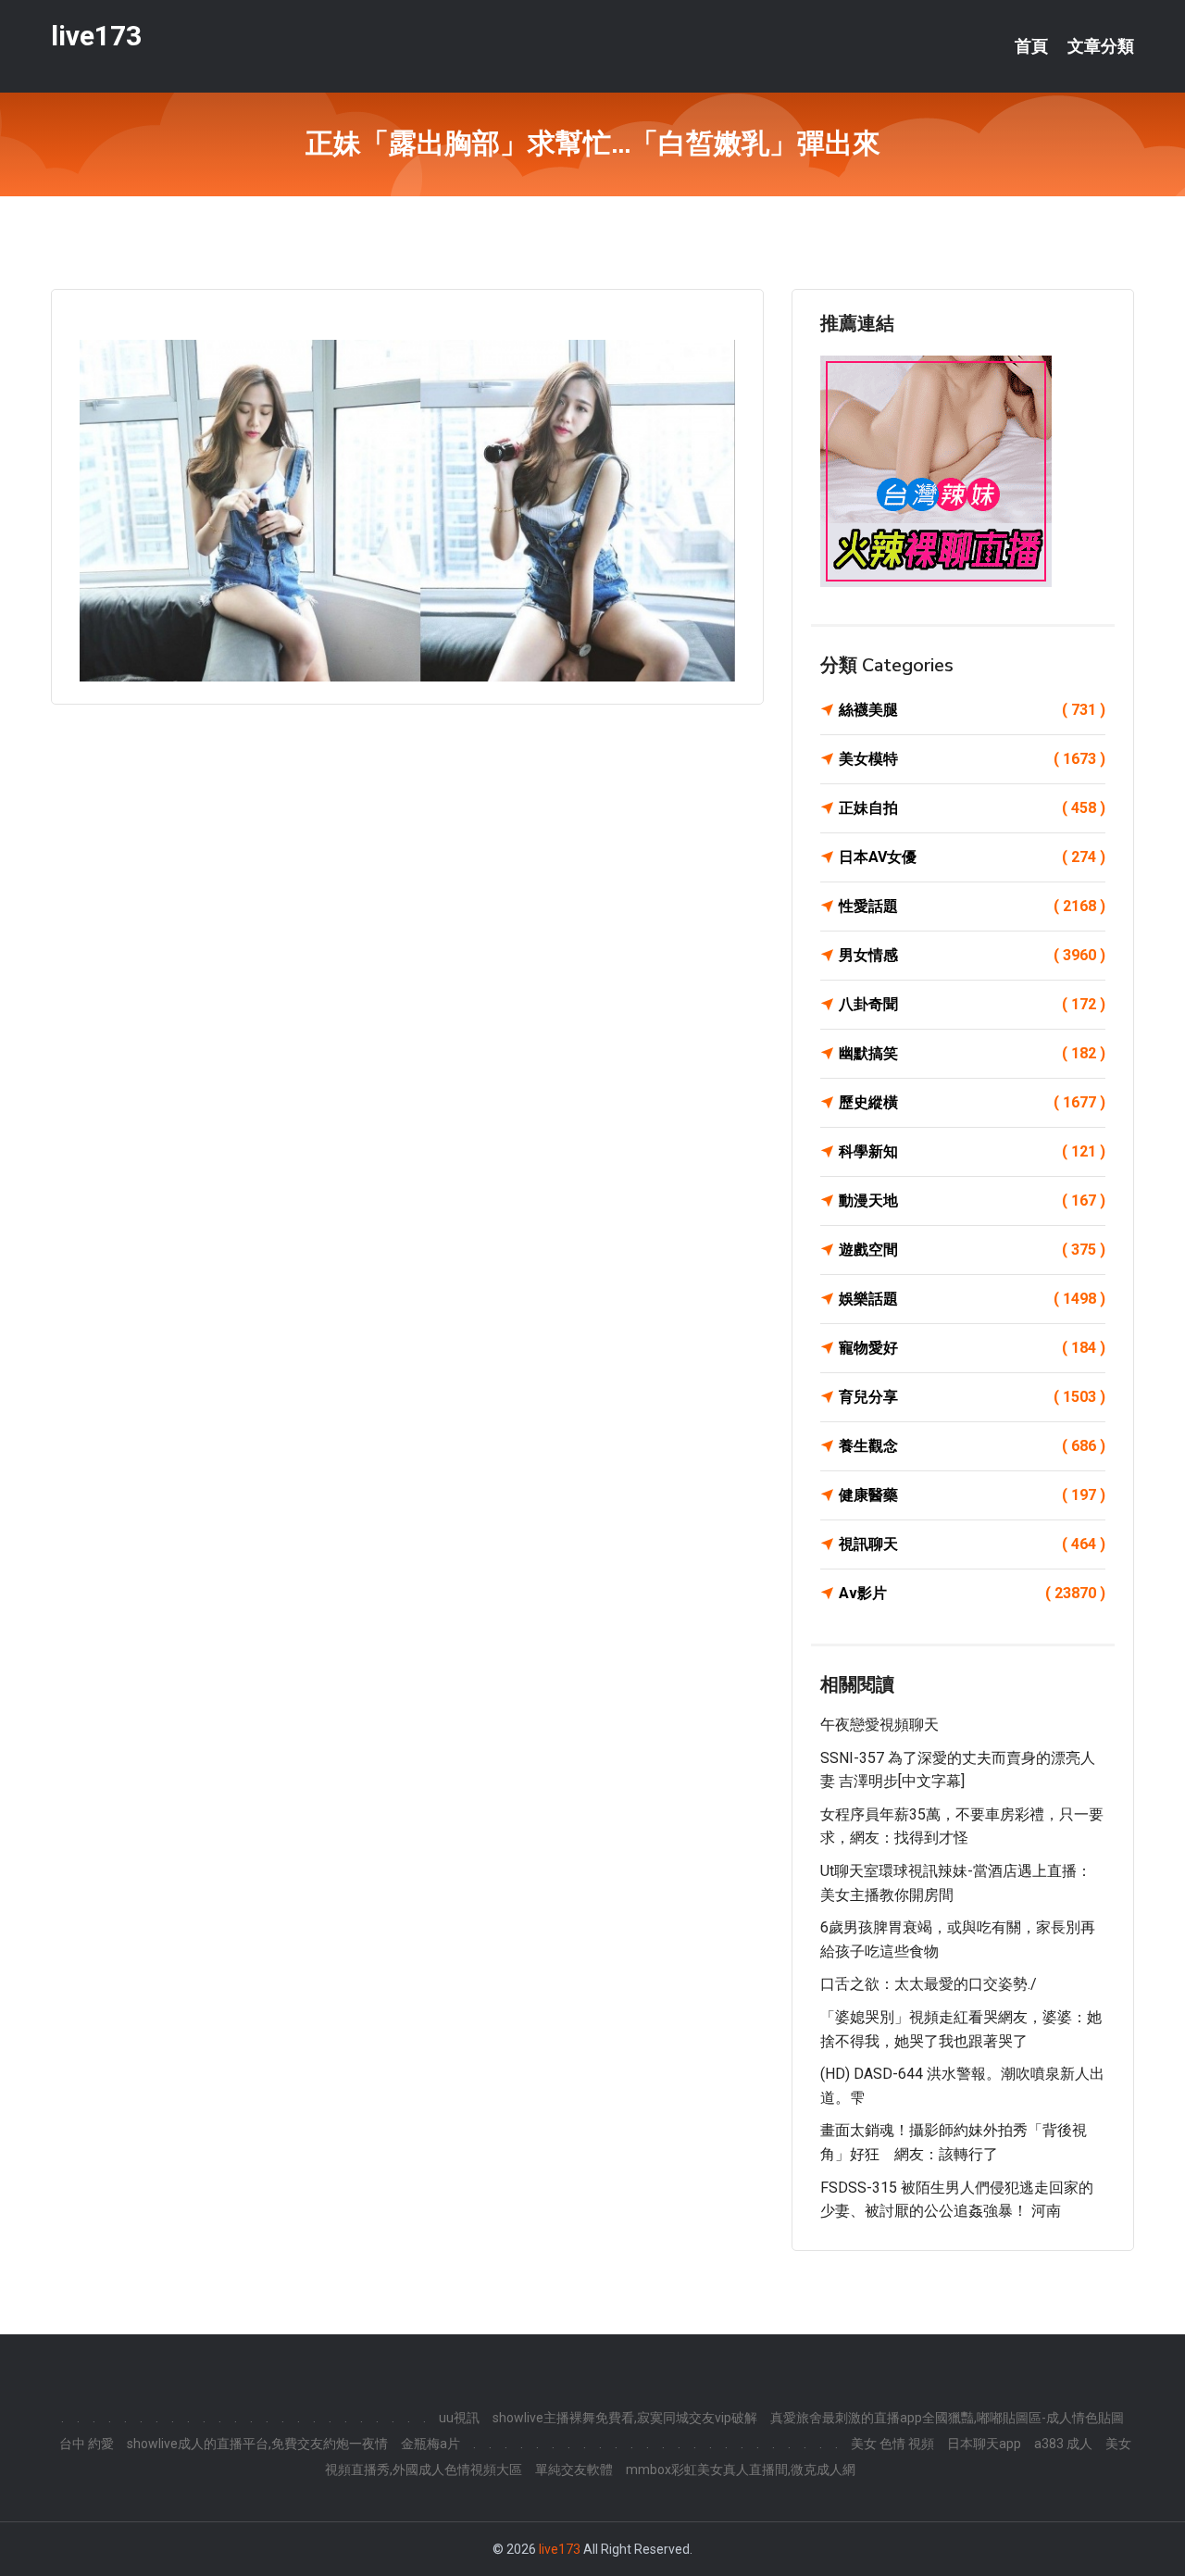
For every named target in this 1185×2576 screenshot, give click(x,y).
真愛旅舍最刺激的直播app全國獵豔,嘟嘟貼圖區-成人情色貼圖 (947, 2418)
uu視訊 (459, 2418)
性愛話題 (972, 906)
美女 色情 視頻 (892, 2444)
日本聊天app (984, 2444)
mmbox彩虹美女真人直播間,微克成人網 (741, 2470)
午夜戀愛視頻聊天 (879, 1725)
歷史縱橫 (972, 1102)
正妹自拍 (972, 808)
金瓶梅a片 (430, 2444)
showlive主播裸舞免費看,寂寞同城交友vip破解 (625, 2418)
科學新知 (972, 1151)
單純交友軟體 (574, 2470)
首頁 (1031, 46)
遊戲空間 (972, 1250)
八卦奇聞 (972, 1004)
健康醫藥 (972, 1495)
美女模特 (972, 759)
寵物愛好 (972, 1348)
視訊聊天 (972, 1544)
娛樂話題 (972, 1299)
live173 (96, 36)
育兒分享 (972, 1397)
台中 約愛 (87, 2444)
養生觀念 (972, 1446)
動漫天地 (972, 1200)
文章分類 (1101, 46)
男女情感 (972, 955)
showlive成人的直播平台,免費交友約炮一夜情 (257, 2444)
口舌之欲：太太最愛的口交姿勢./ (929, 1984)
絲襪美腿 (972, 710)
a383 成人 (1063, 2444)
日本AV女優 (972, 857)
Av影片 (972, 1593)
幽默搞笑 (972, 1053)
